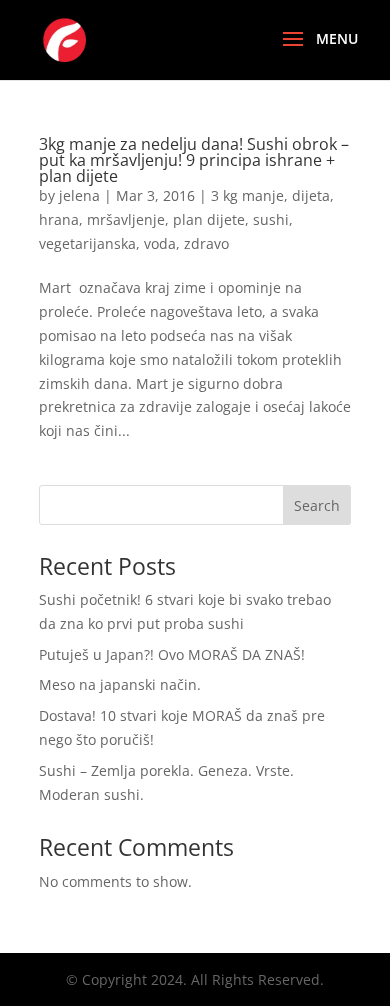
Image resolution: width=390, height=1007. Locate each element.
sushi (271, 219)
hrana (59, 219)
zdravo (206, 243)
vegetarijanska (87, 243)
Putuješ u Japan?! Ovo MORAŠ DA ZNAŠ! (172, 654)
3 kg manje (247, 195)
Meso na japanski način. (120, 684)
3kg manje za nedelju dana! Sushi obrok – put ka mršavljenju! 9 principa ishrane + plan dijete (194, 160)
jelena (79, 195)
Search (317, 505)
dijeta (311, 195)
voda (160, 243)
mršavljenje (126, 219)
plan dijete (209, 219)
